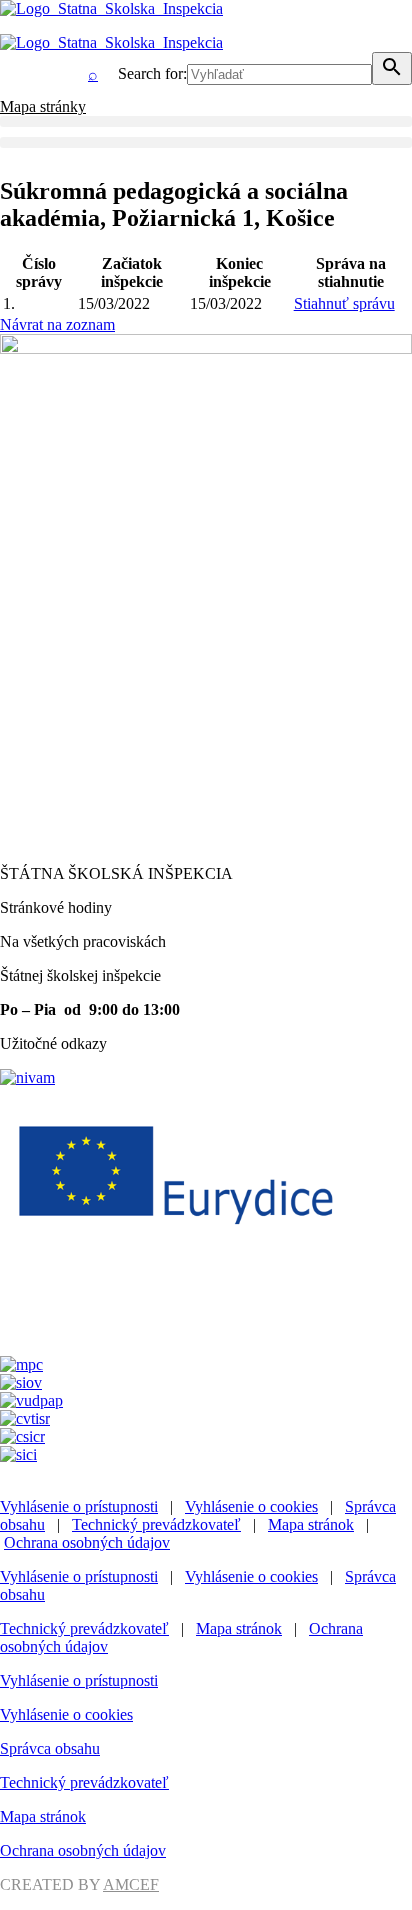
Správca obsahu (50, 1748)
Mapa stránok (311, 1524)
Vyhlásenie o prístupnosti (79, 1506)
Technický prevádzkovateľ (156, 1524)
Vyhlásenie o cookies (251, 1506)
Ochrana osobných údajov (87, 1542)
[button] (206, 121)
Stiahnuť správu (344, 303)
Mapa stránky (43, 106)
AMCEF (131, 1884)
